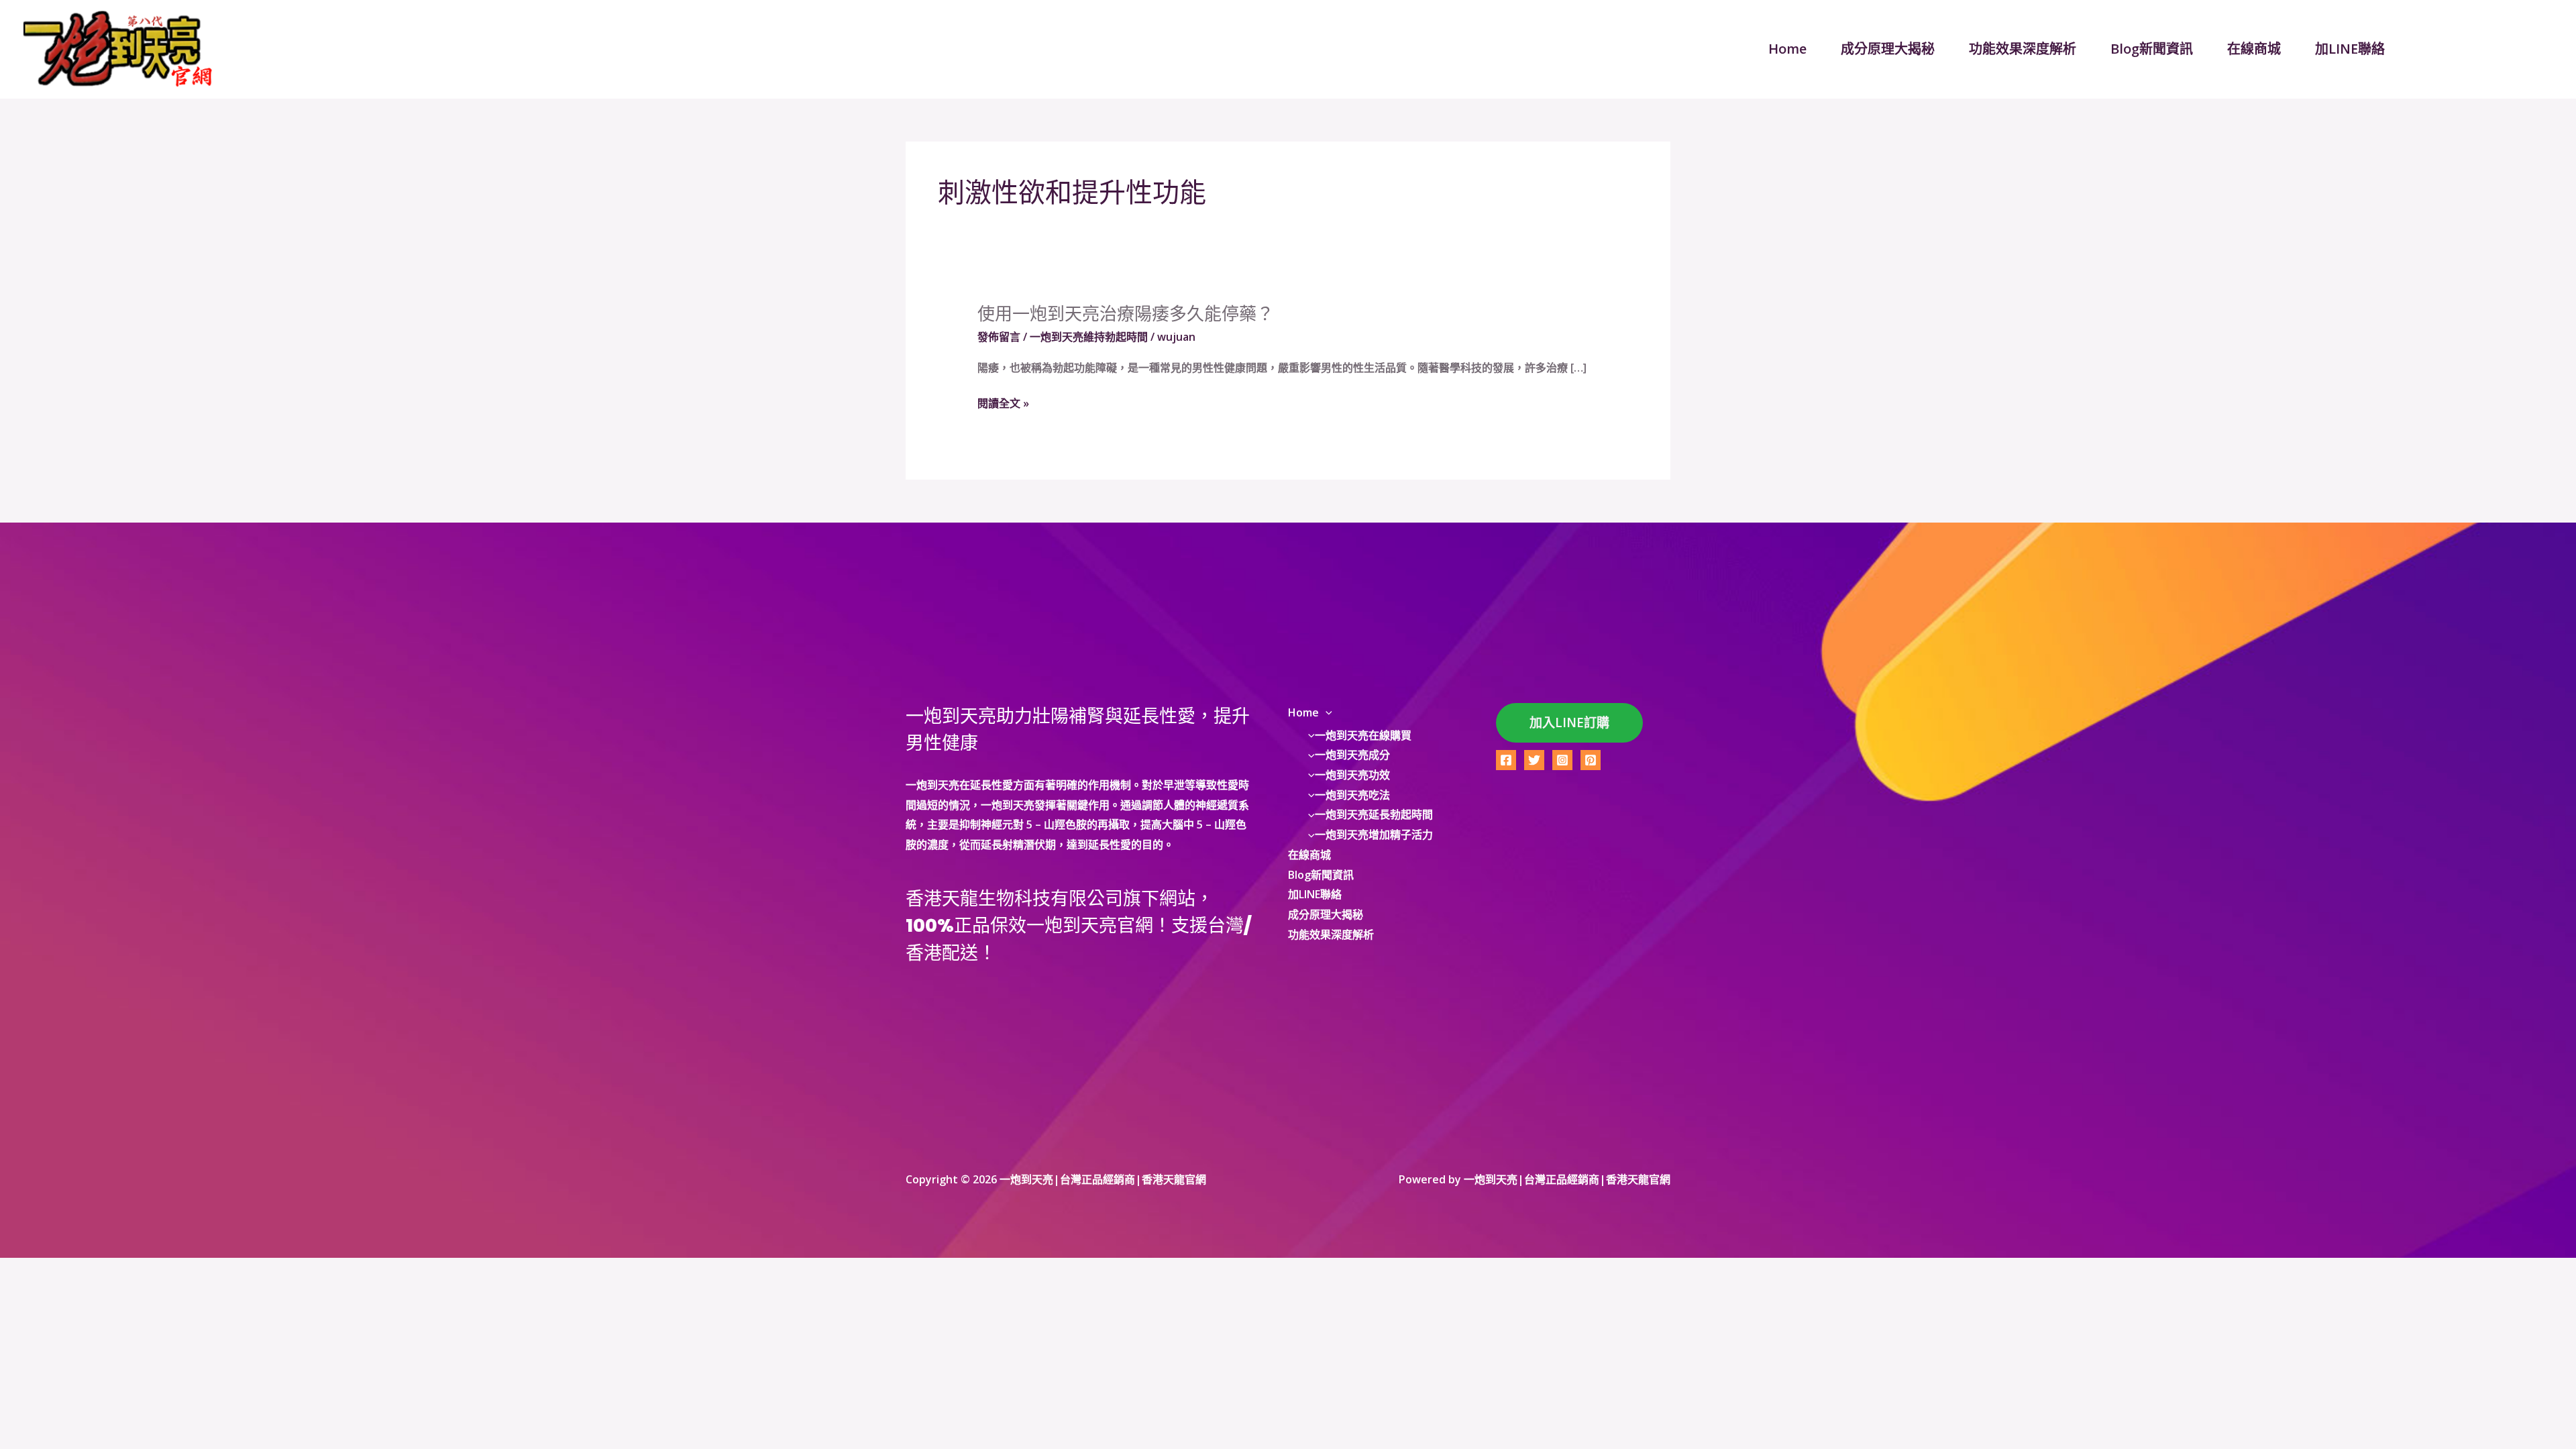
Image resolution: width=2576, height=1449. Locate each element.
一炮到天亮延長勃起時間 (1374, 814)
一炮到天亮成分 (1352, 755)
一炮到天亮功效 (1352, 775)
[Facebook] (1506, 760)
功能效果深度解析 (2023, 49)
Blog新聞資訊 (2152, 49)
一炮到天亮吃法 (1352, 795)
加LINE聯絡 (2350, 49)
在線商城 (2254, 49)
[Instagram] (1562, 760)
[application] (1326, 712)
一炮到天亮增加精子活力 (1374, 835)
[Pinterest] (1591, 760)
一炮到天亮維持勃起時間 (1089, 337)
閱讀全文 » (1003, 404)
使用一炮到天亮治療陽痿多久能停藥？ (1126, 314)
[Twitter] (1534, 760)
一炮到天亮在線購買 (1363, 735)
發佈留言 (999, 337)
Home (1787, 49)
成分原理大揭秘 (1888, 49)
